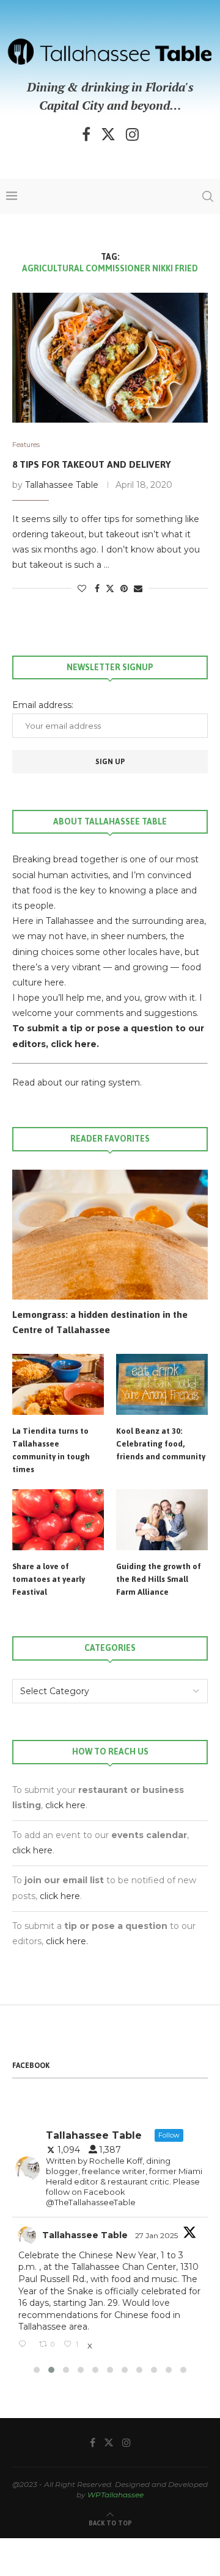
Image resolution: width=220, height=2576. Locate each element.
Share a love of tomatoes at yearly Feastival (49, 1579)
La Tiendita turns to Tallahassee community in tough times (51, 1450)
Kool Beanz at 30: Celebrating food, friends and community (161, 1444)
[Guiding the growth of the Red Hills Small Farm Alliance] (162, 1520)
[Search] (208, 196)
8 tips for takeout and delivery (92, 464)
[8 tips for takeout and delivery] (110, 358)
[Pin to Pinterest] (124, 589)
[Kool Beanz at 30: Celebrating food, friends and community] (162, 1384)
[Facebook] (86, 134)
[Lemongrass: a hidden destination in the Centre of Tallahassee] (110, 1235)
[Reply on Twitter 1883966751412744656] (26, 2345)
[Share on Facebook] (97, 589)
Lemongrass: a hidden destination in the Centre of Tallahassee (100, 1322)
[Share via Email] (138, 589)
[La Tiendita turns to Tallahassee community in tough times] (58, 1384)
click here (65, 1805)
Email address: (43, 705)
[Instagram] (132, 134)
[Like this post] (82, 589)
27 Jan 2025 (157, 2235)
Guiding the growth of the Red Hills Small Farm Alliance (159, 1579)
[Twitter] (108, 134)
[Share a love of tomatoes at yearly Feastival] (58, 1520)
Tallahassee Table (62, 485)
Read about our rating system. (77, 1082)
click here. (75, 1044)
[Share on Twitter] (110, 589)
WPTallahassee (116, 2495)
